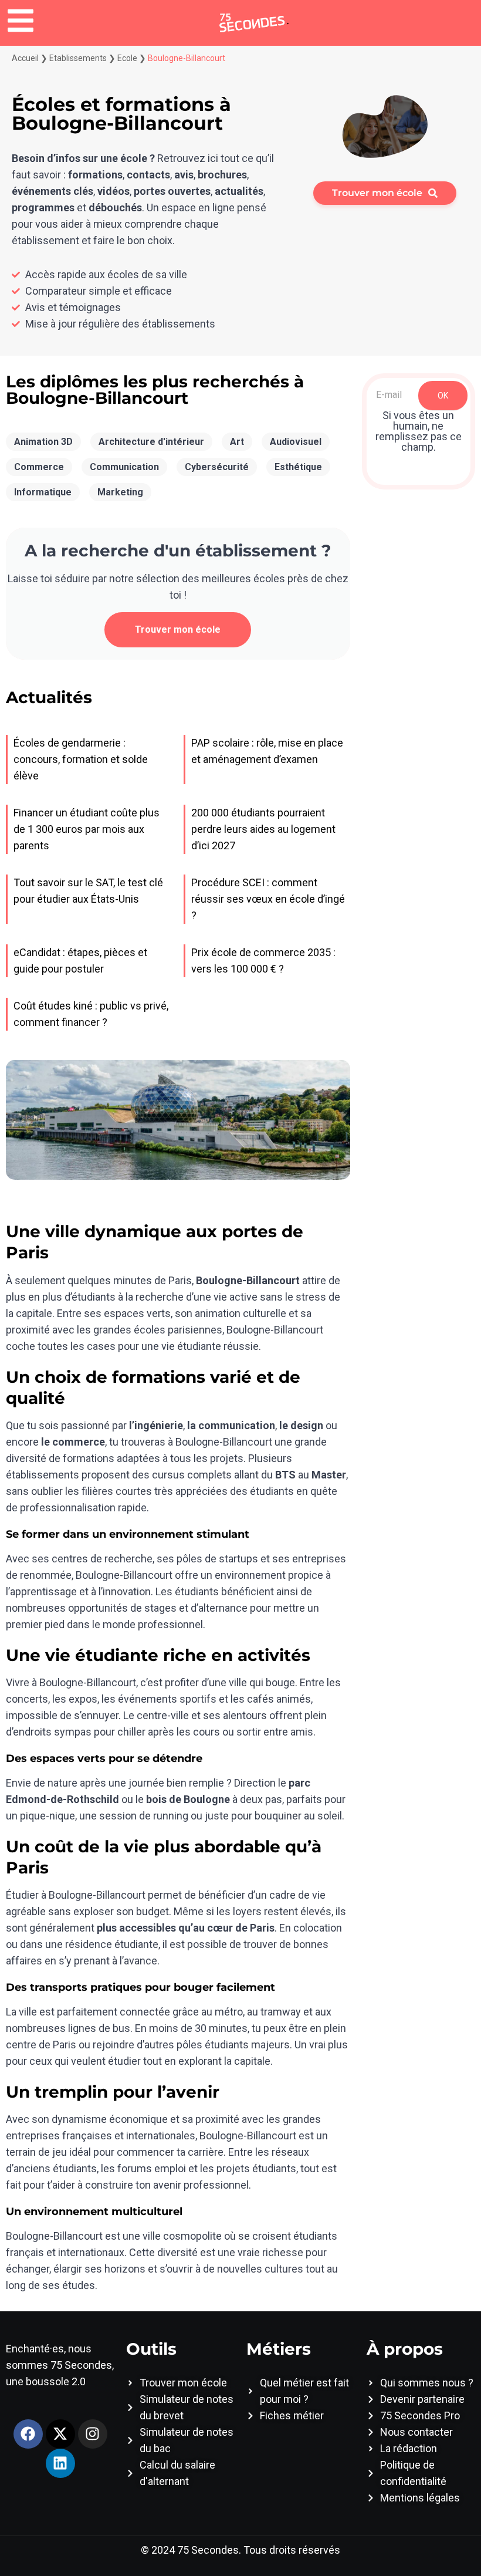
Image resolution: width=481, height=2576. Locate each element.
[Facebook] (28, 2434)
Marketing (120, 492)
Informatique (43, 492)
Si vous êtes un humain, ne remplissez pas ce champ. (419, 431)
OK (443, 396)
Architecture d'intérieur (151, 442)
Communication (124, 467)
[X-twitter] (60, 2434)
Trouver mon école (178, 629)
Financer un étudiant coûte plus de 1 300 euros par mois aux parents (87, 829)
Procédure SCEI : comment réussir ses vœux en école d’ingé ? (268, 899)
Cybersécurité (217, 467)
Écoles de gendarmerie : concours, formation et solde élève (81, 759)
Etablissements (78, 58)
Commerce (39, 467)
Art (237, 442)
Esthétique (298, 467)
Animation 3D (43, 442)
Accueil (25, 58)
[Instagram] (93, 2434)
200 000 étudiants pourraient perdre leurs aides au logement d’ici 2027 (263, 829)
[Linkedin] (60, 2463)
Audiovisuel (296, 442)
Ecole (127, 58)
